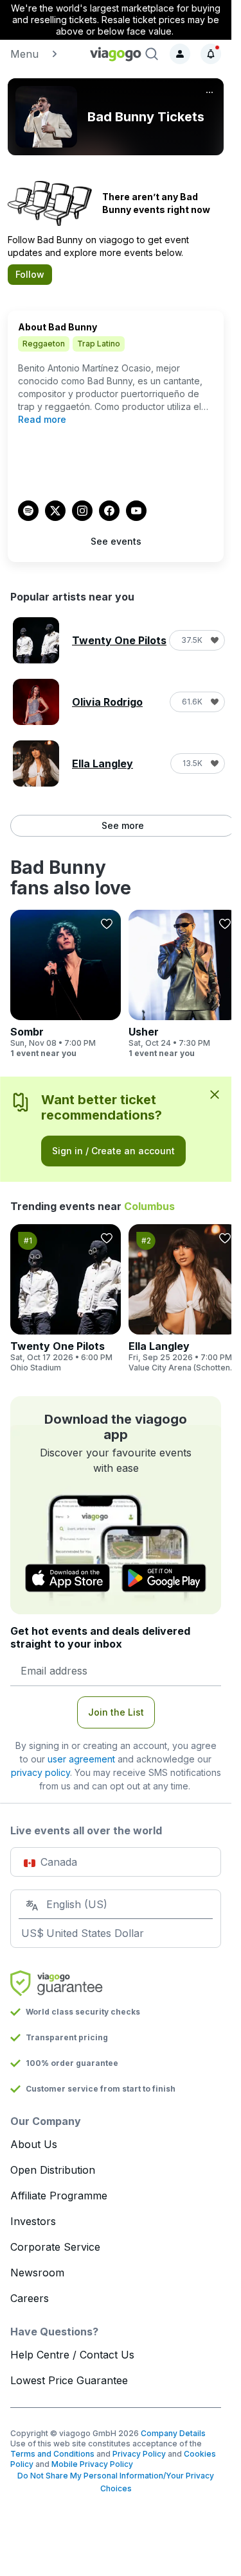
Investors (33, 2221)
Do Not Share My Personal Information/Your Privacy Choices (116, 2482)
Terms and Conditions (52, 2454)
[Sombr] (66, 984)
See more (123, 825)
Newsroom (37, 2273)
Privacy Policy (139, 2454)
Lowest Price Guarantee (69, 2380)
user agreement (81, 1759)
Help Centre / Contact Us (72, 2355)
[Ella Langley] (184, 1299)
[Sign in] (180, 54)
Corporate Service (55, 2247)
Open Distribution (53, 2170)
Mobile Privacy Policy (92, 2464)
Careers (30, 2298)
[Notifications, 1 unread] (211, 54)
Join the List (116, 1712)
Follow (30, 274)
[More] (210, 92)
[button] (45, 54)
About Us (34, 2144)
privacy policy (40, 1772)
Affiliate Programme (59, 2196)
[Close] (215, 1094)
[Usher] (184, 984)
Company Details (173, 2433)
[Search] (152, 54)
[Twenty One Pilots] (66, 1299)
